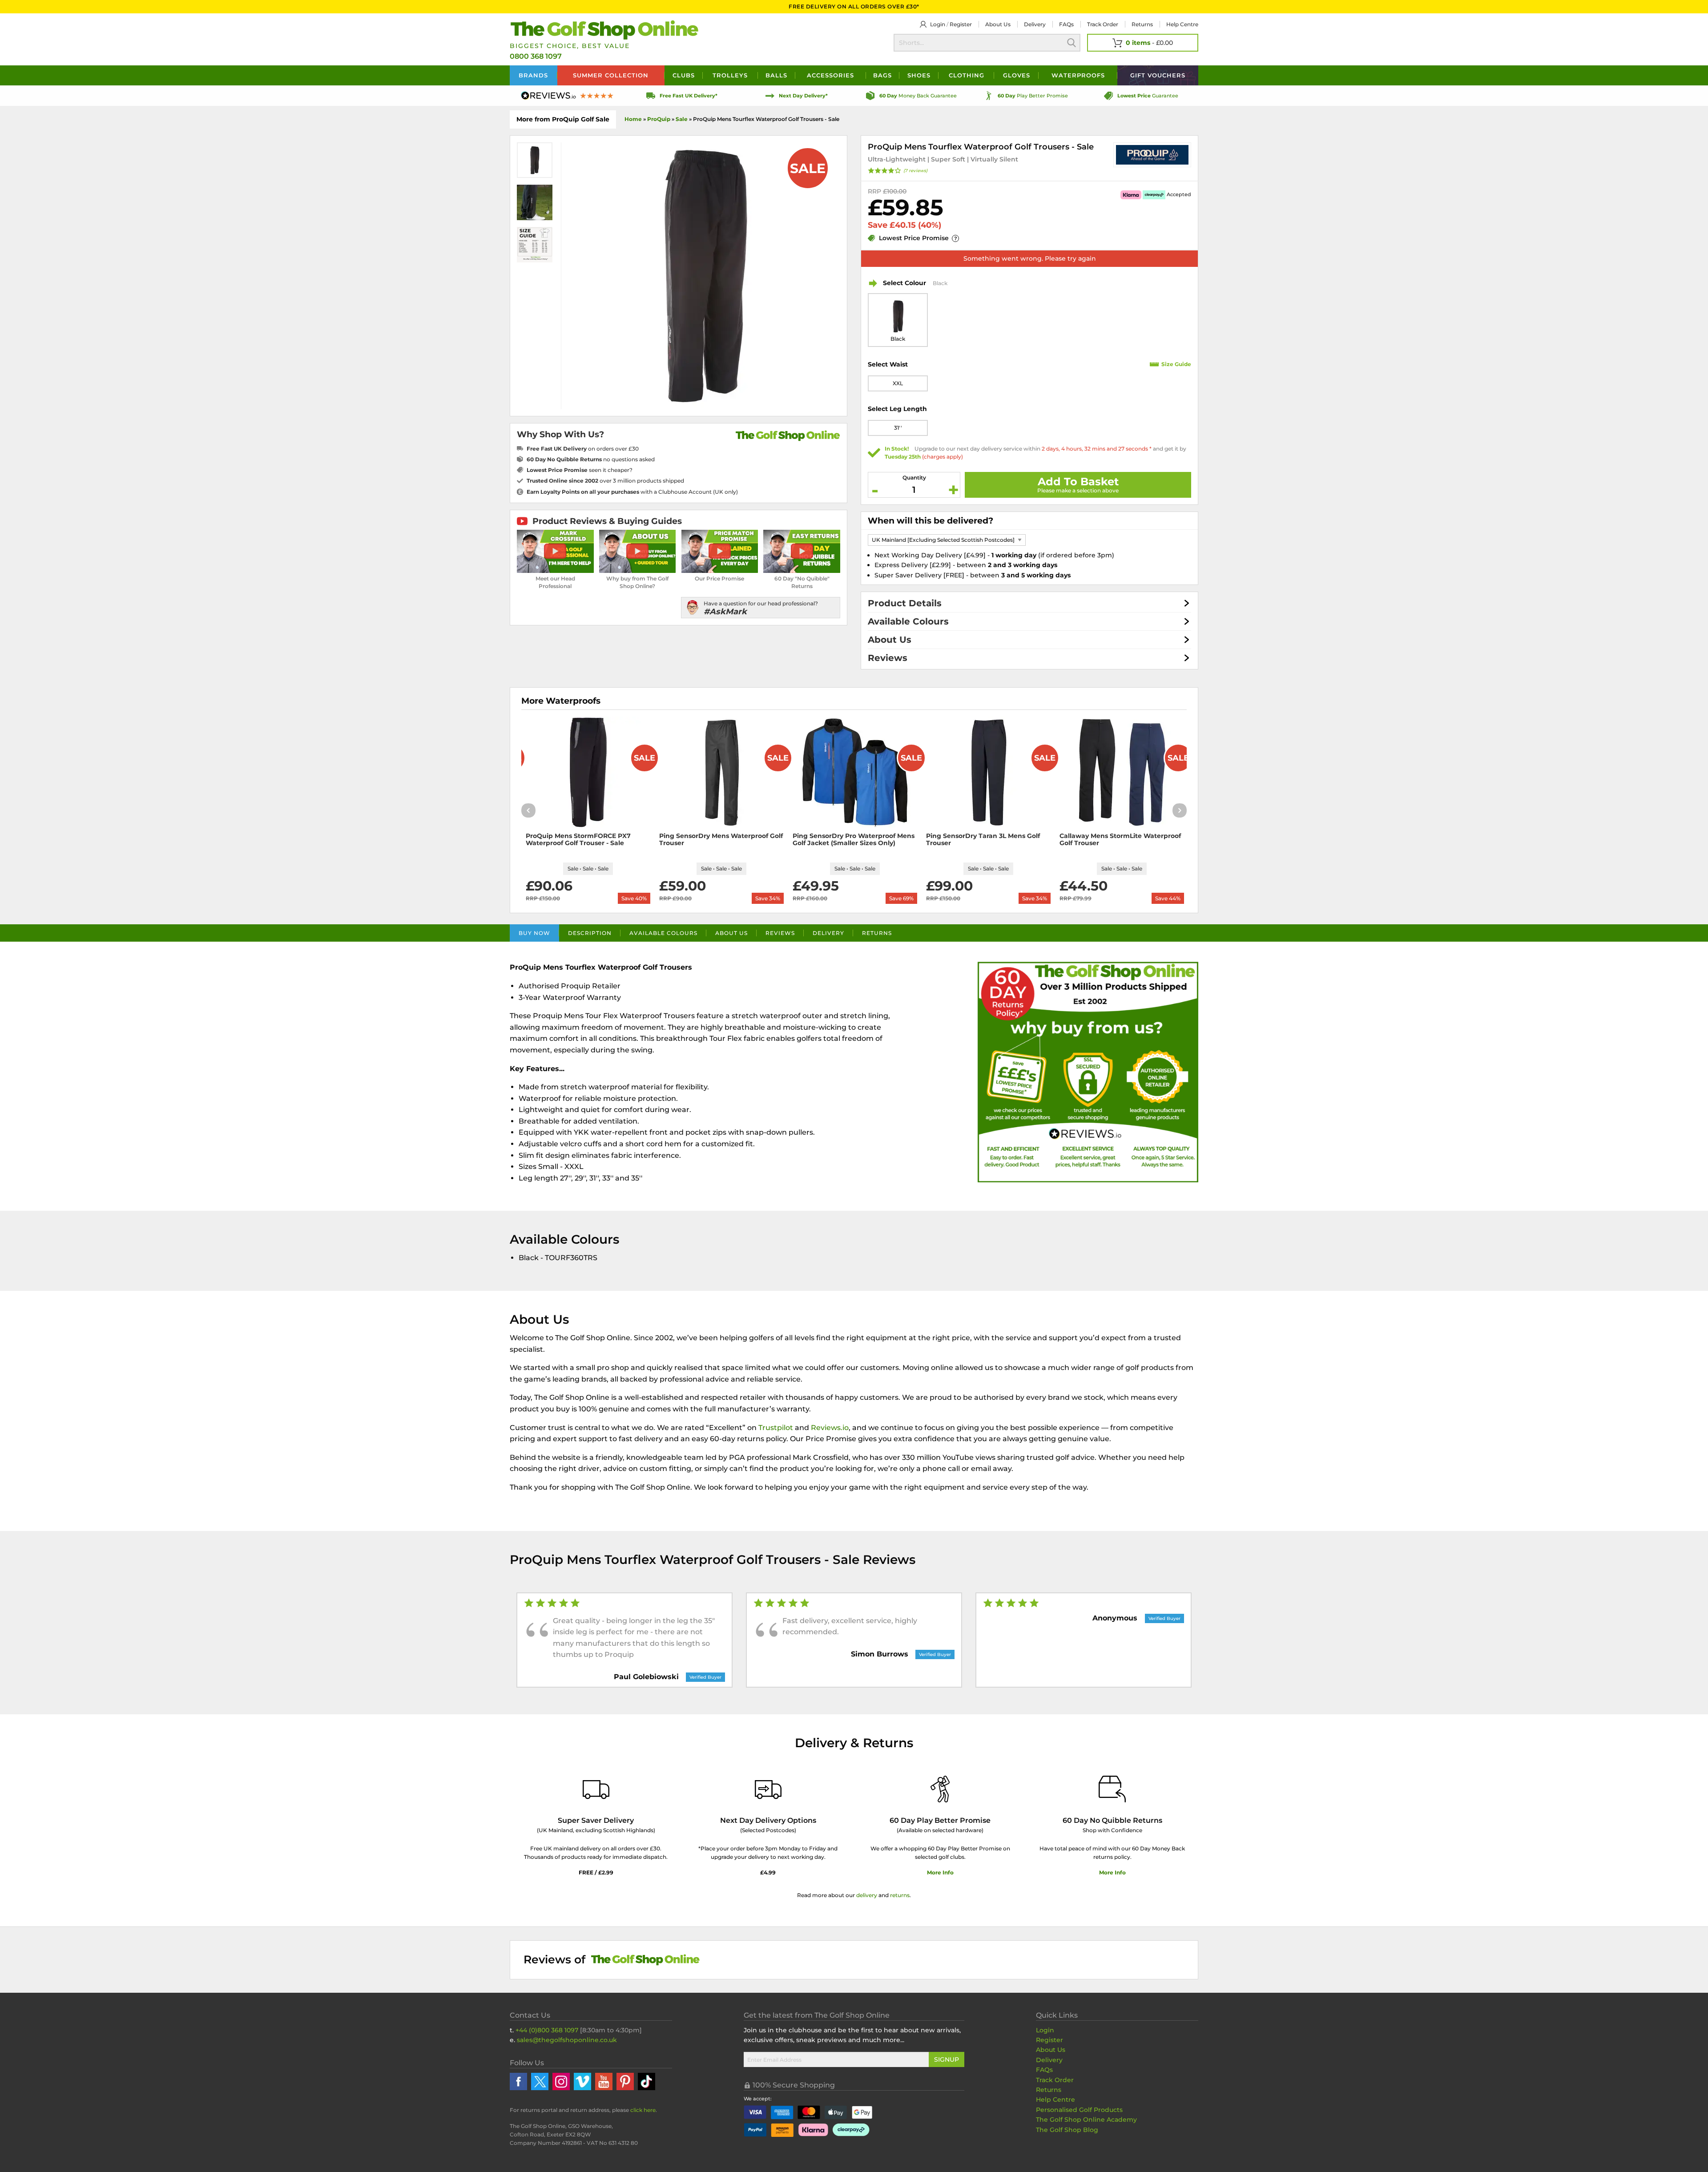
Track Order (1103, 24)
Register (961, 24)
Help (1182, 24)
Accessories (830, 75)
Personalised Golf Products (1079, 2110)
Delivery (1035, 24)
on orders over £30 (583, 449)
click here (643, 2110)
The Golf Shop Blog (1067, 2130)
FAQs (1066, 24)
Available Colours (908, 621)
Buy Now (534, 933)
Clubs (684, 75)
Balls (776, 75)
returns (900, 1895)
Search (1072, 43)
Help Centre (1055, 2099)
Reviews (888, 658)
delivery (867, 1895)
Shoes (919, 75)
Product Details (905, 603)
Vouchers (1158, 75)
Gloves (1017, 75)
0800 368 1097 (536, 56)
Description (590, 933)
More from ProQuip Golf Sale (563, 119)
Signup (947, 2059)
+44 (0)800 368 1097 (547, 2030)
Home (633, 119)
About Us (890, 640)
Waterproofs (1078, 75)
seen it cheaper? (580, 470)
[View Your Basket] (1143, 43)
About (998, 24)
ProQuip (659, 119)
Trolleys (730, 75)
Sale (682, 119)
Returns (1142, 24)
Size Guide (1176, 364)
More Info (940, 1872)
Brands (533, 75)
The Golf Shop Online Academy (1086, 2120)
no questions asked (591, 459)
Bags (882, 75)
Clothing (967, 75)
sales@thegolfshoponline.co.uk (567, 2040)
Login (938, 24)
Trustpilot (776, 1428)
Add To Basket (1078, 482)
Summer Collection (611, 75)
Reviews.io (830, 1428)
